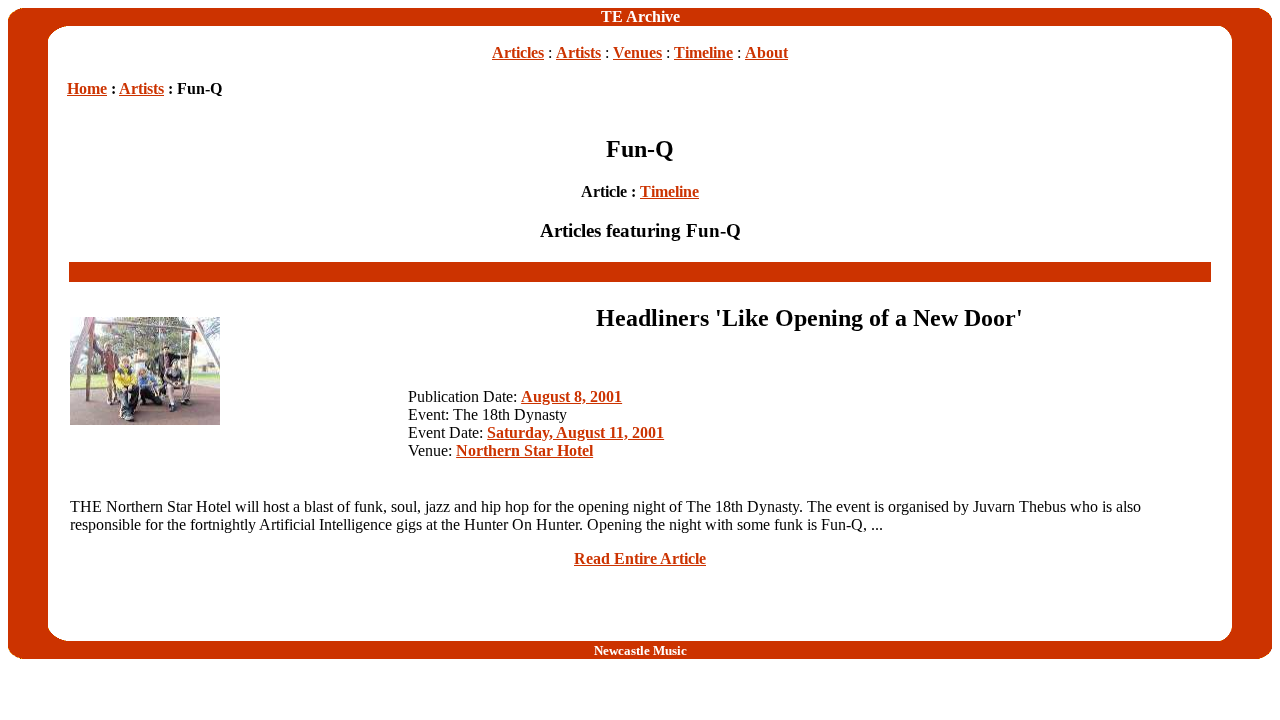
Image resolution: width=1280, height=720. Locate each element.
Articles (518, 52)
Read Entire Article (640, 558)
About (766, 52)
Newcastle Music (640, 650)
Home (87, 88)
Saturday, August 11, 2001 (575, 432)
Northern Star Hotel (524, 450)
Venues (637, 52)
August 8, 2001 (571, 396)
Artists (578, 52)
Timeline (703, 52)
